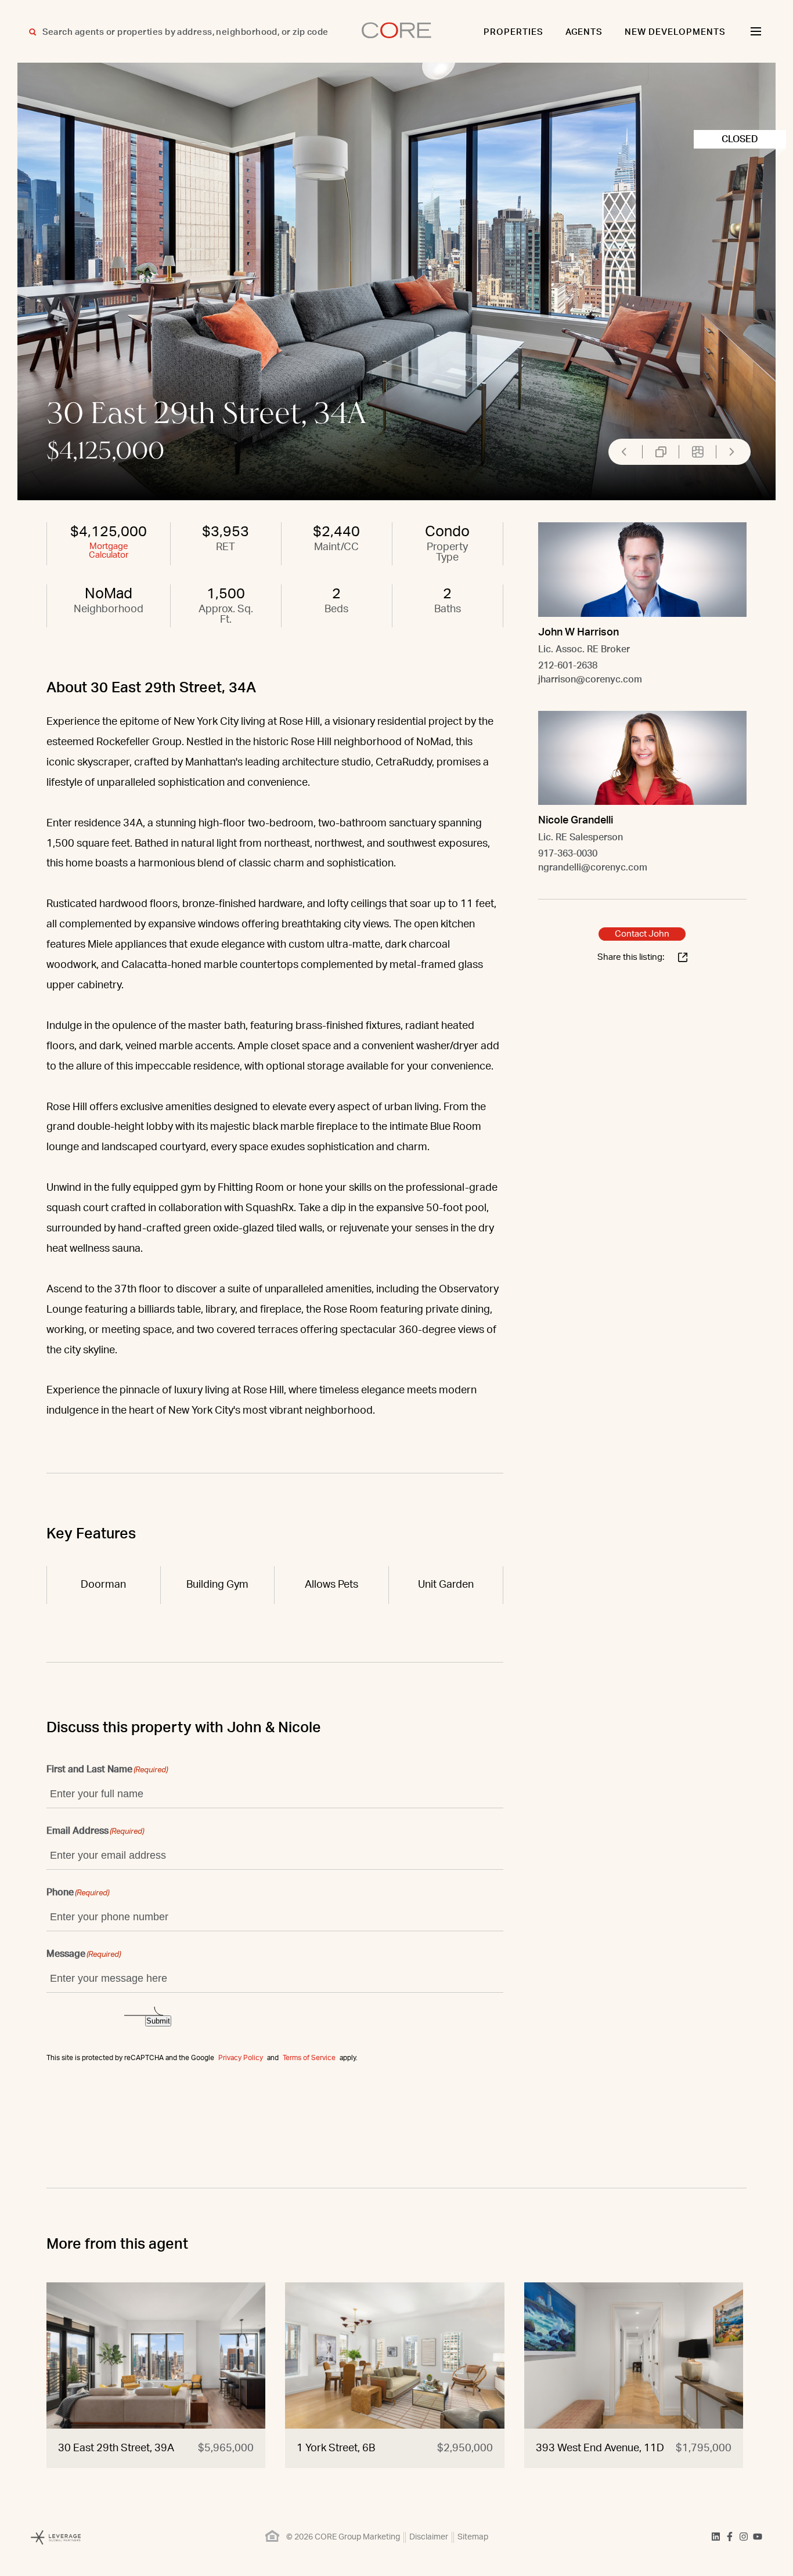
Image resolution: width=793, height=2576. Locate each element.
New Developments (675, 32)
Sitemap (473, 2537)
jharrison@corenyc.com (590, 680)
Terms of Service (309, 2058)
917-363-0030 (568, 854)
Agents (584, 32)
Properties (513, 32)
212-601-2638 (568, 666)
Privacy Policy (241, 2058)
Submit (158, 2021)
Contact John (642, 934)
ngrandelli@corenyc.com (593, 868)
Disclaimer (429, 2537)
